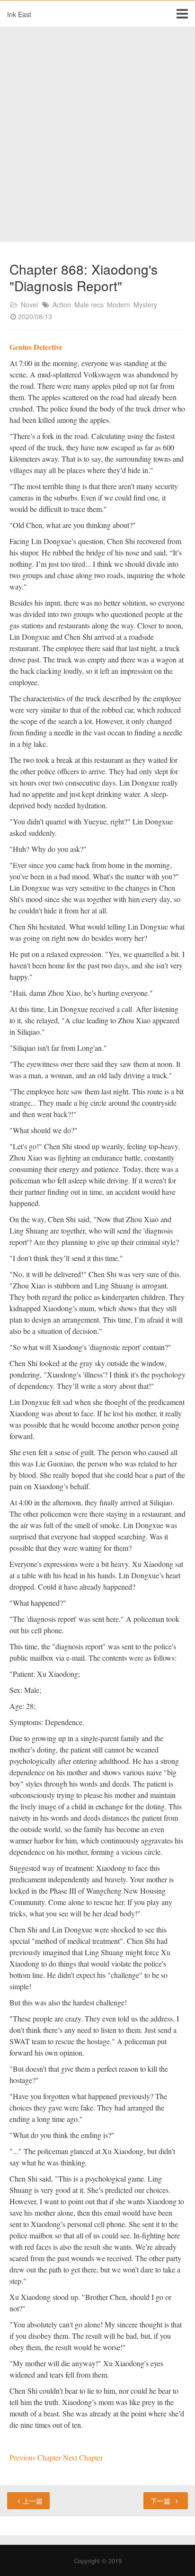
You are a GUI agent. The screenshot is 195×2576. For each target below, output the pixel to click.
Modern (119, 304)
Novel (29, 304)
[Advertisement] (97, 135)
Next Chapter (83, 2457)
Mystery (145, 304)
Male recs (89, 304)
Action (62, 304)
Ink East (19, 14)
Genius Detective (36, 347)
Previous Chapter (36, 2457)
